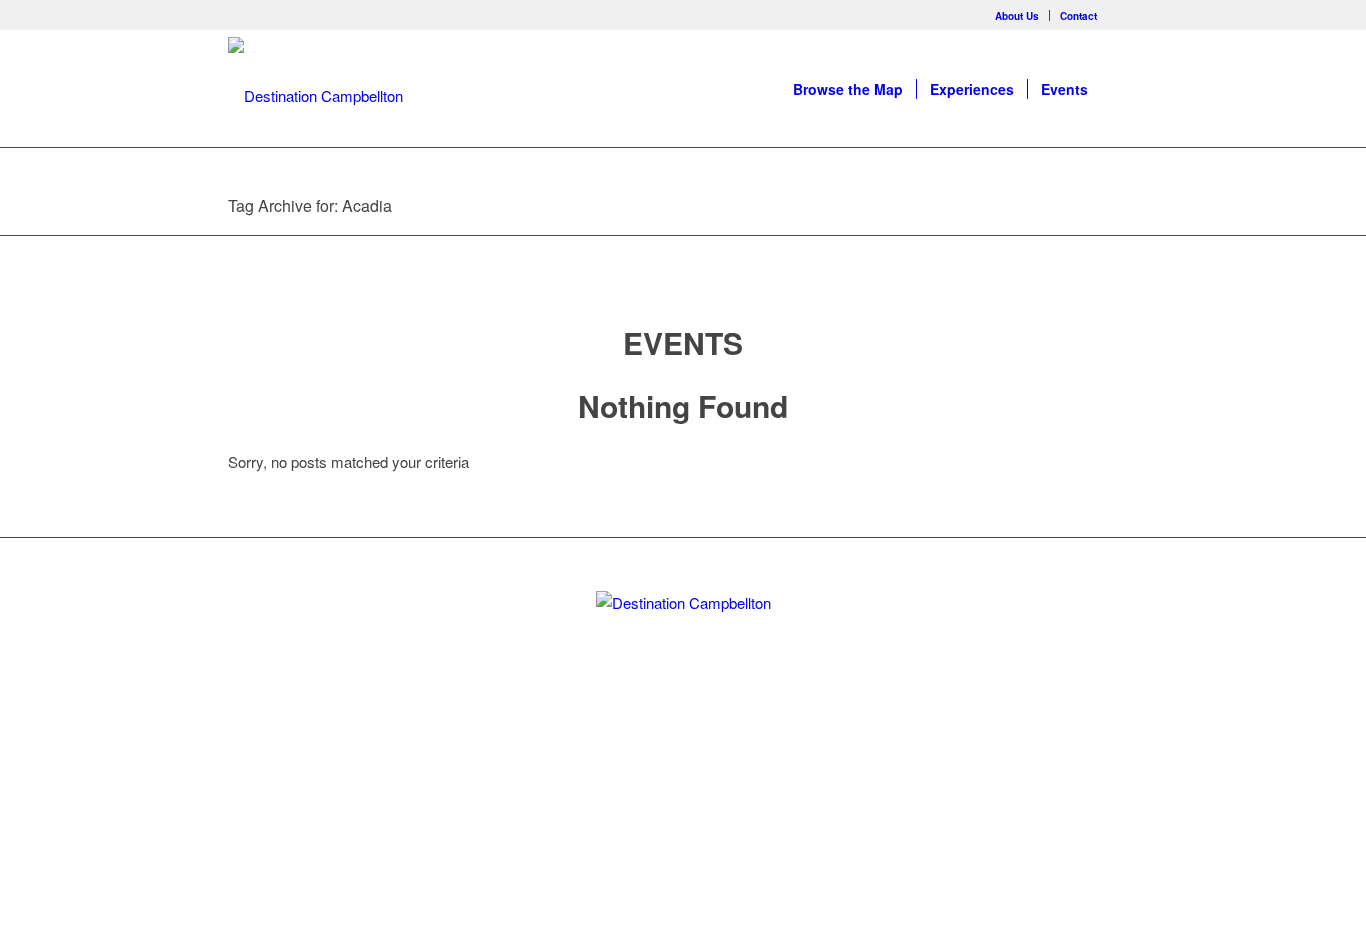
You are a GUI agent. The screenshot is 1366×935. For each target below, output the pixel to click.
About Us (1017, 16)
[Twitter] (649, 761)
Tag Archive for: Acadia (310, 205)
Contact (1078, 16)
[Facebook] (1123, 15)
